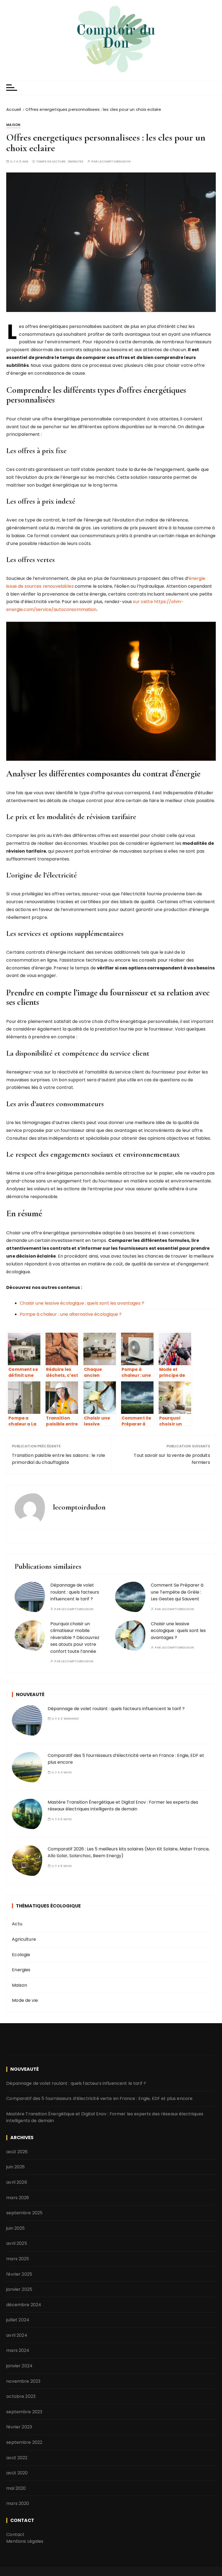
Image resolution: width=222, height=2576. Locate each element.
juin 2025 (15, 2228)
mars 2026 (18, 2198)
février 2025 (19, 2274)
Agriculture (24, 1939)
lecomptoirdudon (114, 162)
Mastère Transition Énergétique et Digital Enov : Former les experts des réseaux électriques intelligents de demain (123, 1806)
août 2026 (17, 2152)
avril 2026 (17, 2182)
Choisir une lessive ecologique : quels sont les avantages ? (178, 1631)
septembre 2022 (24, 2442)
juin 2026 (15, 2167)
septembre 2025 (24, 2213)
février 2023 (19, 2427)
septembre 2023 (24, 2412)
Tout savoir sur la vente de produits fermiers (172, 1459)
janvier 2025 (19, 2289)
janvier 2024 (19, 2366)
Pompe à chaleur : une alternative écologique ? (71, 1314)
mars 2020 (18, 2503)
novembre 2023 (23, 2381)
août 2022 (17, 2458)
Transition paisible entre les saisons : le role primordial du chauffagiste (58, 1459)
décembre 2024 (24, 2305)
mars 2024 (18, 2350)
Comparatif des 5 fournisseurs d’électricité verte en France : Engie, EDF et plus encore (99, 2098)
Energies (21, 1970)
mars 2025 (18, 2259)
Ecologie (21, 1955)
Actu (17, 1924)
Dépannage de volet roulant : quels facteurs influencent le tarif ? (75, 1592)
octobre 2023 (21, 2396)
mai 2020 (16, 2488)
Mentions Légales (25, 2541)
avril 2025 (17, 2243)
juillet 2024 (18, 2320)
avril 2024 (17, 2335)
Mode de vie (25, 2000)
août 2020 (17, 2473)
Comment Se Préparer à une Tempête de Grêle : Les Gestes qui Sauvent (177, 1592)
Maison (13, 125)
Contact (15, 2535)
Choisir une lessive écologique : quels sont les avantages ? (82, 1303)
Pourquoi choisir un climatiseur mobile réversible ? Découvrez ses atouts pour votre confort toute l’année (75, 1638)
